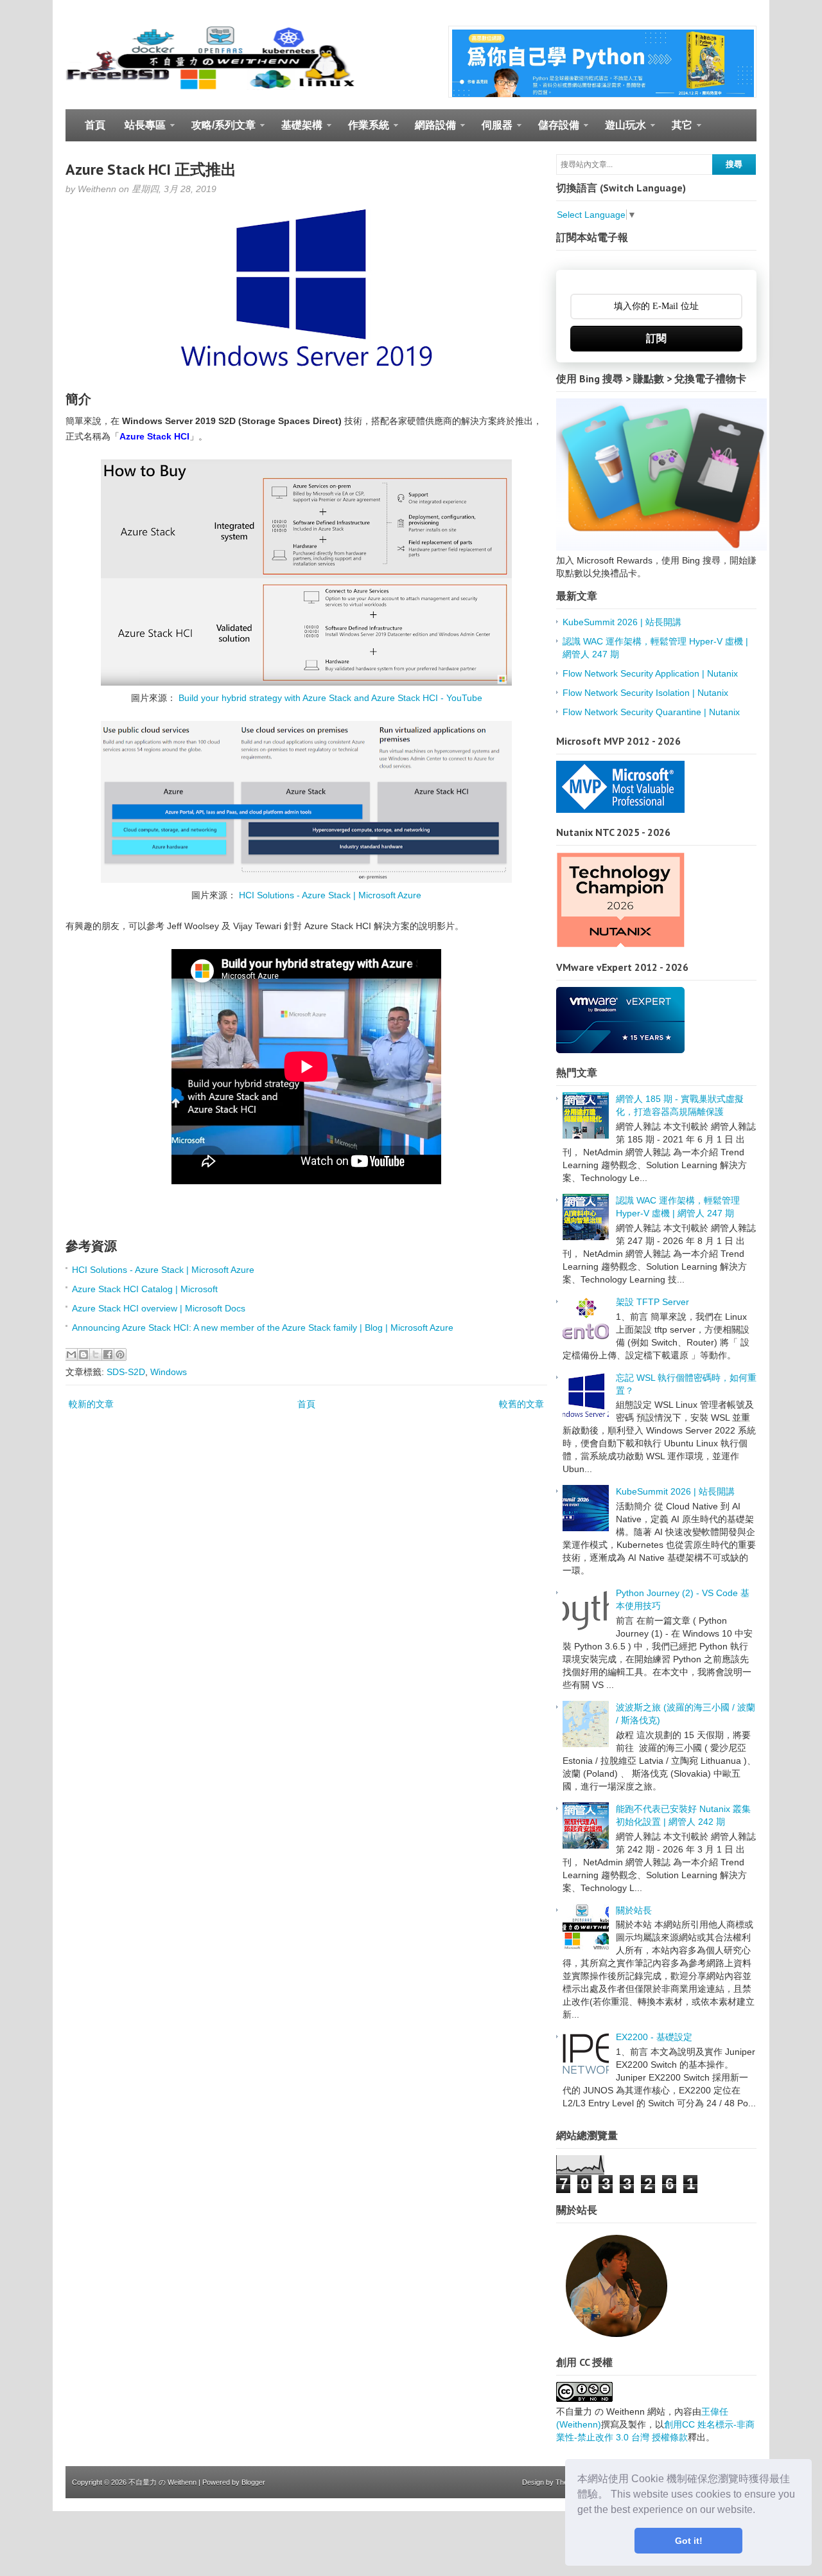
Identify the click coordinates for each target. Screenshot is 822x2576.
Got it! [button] (689, 2541)
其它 (677, 130)
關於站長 (634, 1910)
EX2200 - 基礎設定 (654, 2037)
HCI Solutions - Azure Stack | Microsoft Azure (330, 895)
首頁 (95, 125)
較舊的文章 (521, 1404)
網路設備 (431, 130)
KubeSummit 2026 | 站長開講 (622, 622)
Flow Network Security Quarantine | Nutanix (651, 712)
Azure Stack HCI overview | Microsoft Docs (159, 1308)
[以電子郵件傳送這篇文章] (71, 1355)
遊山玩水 (621, 130)
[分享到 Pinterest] (120, 1355)
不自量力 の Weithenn (162, 2482)
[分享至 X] (96, 1355)
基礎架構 (297, 130)
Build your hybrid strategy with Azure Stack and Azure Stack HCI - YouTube (330, 698)
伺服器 (492, 130)
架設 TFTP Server (652, 1302)
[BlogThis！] (83, 1355)
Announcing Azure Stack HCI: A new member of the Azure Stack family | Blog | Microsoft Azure (263, 1328)
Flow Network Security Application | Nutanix (650, 673)
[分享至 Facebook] (108, 1355)
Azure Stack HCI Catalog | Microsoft (145, 1289)
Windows (169, 1372)
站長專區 (140, 130)
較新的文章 (91, 1404)
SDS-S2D (126, 1372)
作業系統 (364, 130)
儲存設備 (554, 130)
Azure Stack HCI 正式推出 (151, 169)
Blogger (253, 2482)
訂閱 (656, 338)
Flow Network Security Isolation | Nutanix (645, 693)
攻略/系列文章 (219, 130)
